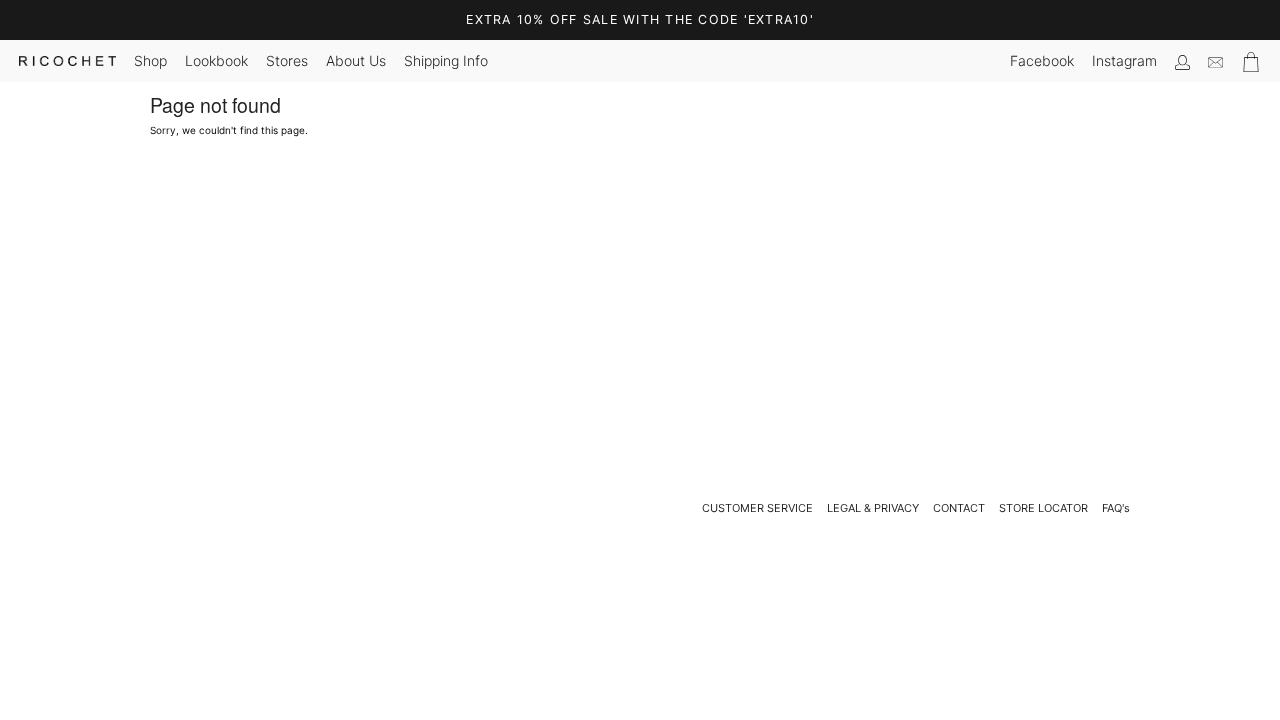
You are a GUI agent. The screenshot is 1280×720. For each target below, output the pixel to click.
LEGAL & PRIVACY (873, 508)
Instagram (1124, 60)
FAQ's (1116, 508)
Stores (287, 60)
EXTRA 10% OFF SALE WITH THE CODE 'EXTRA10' (640, 19)
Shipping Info (446, 60)
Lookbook (216, 60)
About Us (356, 60)
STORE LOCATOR (1043, 508)
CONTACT (959, 508)
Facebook (1042, 60)
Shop (150, 60)
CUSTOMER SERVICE (757, 508)
